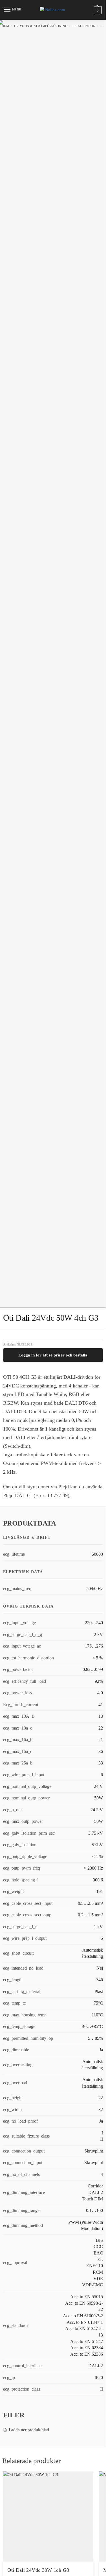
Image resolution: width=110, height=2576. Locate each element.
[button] (97, 10)
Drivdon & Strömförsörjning (41, 26)
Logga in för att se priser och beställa (53, 1355)
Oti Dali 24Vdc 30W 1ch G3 (38, 2570)
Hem (5, 26)
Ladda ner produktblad (29, 2430)
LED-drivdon (84, 26)
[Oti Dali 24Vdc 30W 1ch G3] (48, 2517)
